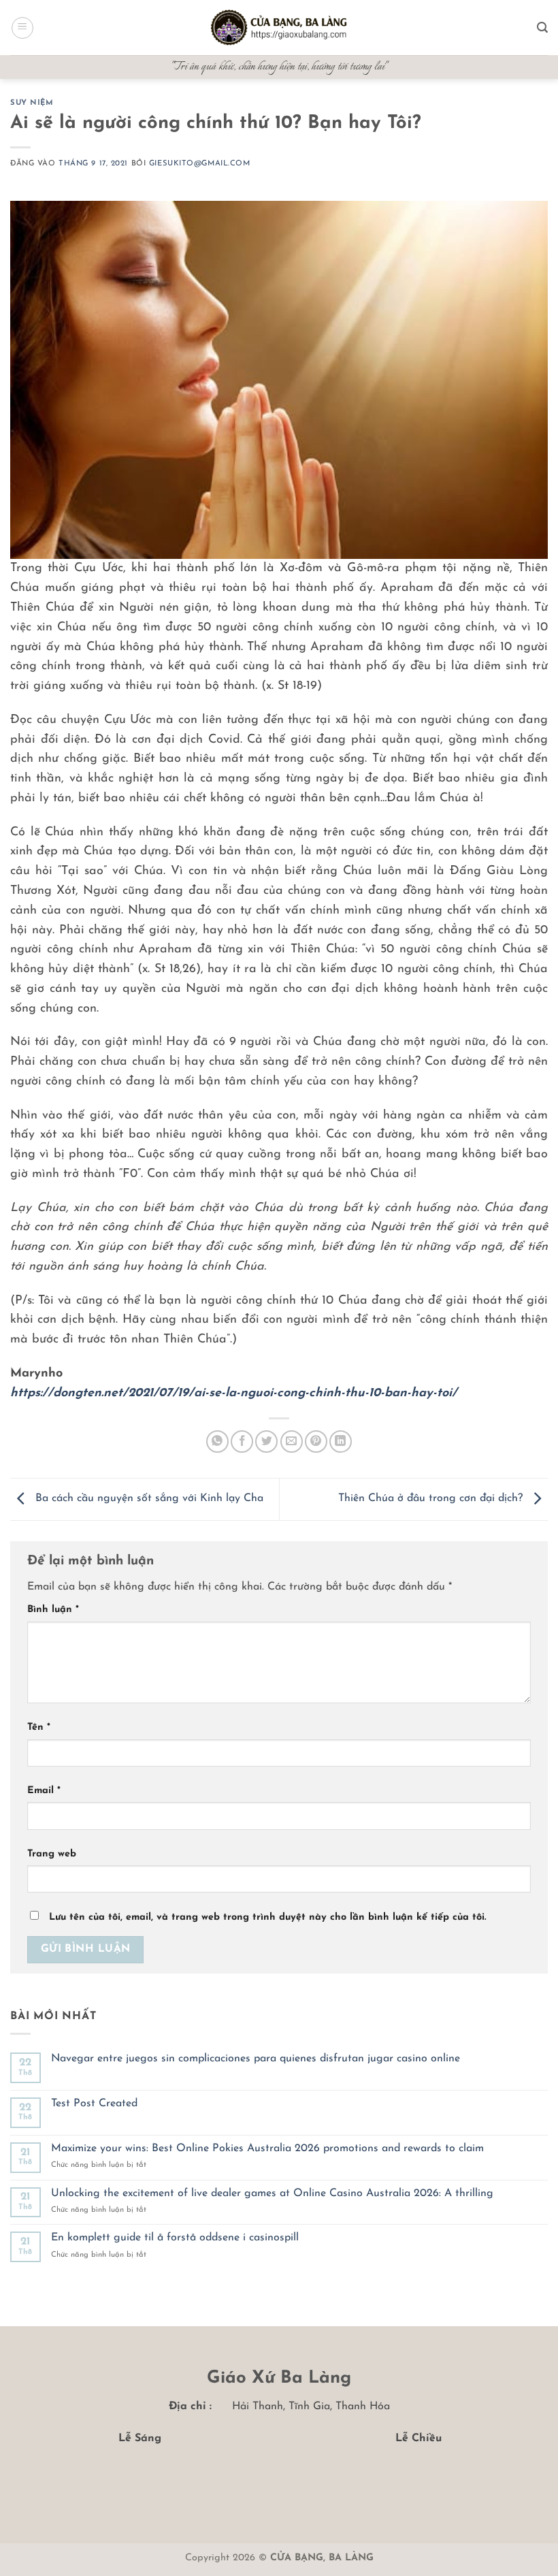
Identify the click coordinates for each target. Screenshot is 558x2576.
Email (44, 1791)
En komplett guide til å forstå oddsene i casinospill (175, 2238)
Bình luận (53, 1610)
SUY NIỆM (32, 103)
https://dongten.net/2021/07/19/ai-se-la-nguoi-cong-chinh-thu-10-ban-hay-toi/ (234, 1394)
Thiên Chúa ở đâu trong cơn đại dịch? (432, 1499)
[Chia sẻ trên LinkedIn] (341, 1442)
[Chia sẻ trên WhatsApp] (217, 1442)
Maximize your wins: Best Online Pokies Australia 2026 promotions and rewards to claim (267, 2148)
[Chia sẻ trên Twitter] (266, 1442)
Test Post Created (94, 2104)
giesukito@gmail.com (200, 164)
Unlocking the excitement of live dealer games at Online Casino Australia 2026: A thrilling (272, 2193)
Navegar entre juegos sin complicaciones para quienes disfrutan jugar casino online (256, 2059)
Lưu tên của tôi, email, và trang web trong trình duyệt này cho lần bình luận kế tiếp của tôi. (267, 1917)
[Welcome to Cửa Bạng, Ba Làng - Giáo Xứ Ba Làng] (279, 28)
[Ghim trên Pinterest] (316, 1442)
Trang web (52, 1854)
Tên (39, 1727)
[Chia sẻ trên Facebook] (242, 1442)
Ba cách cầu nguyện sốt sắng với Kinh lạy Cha (148, 1499)
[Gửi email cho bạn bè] (292, 1442)
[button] (22, 28)
